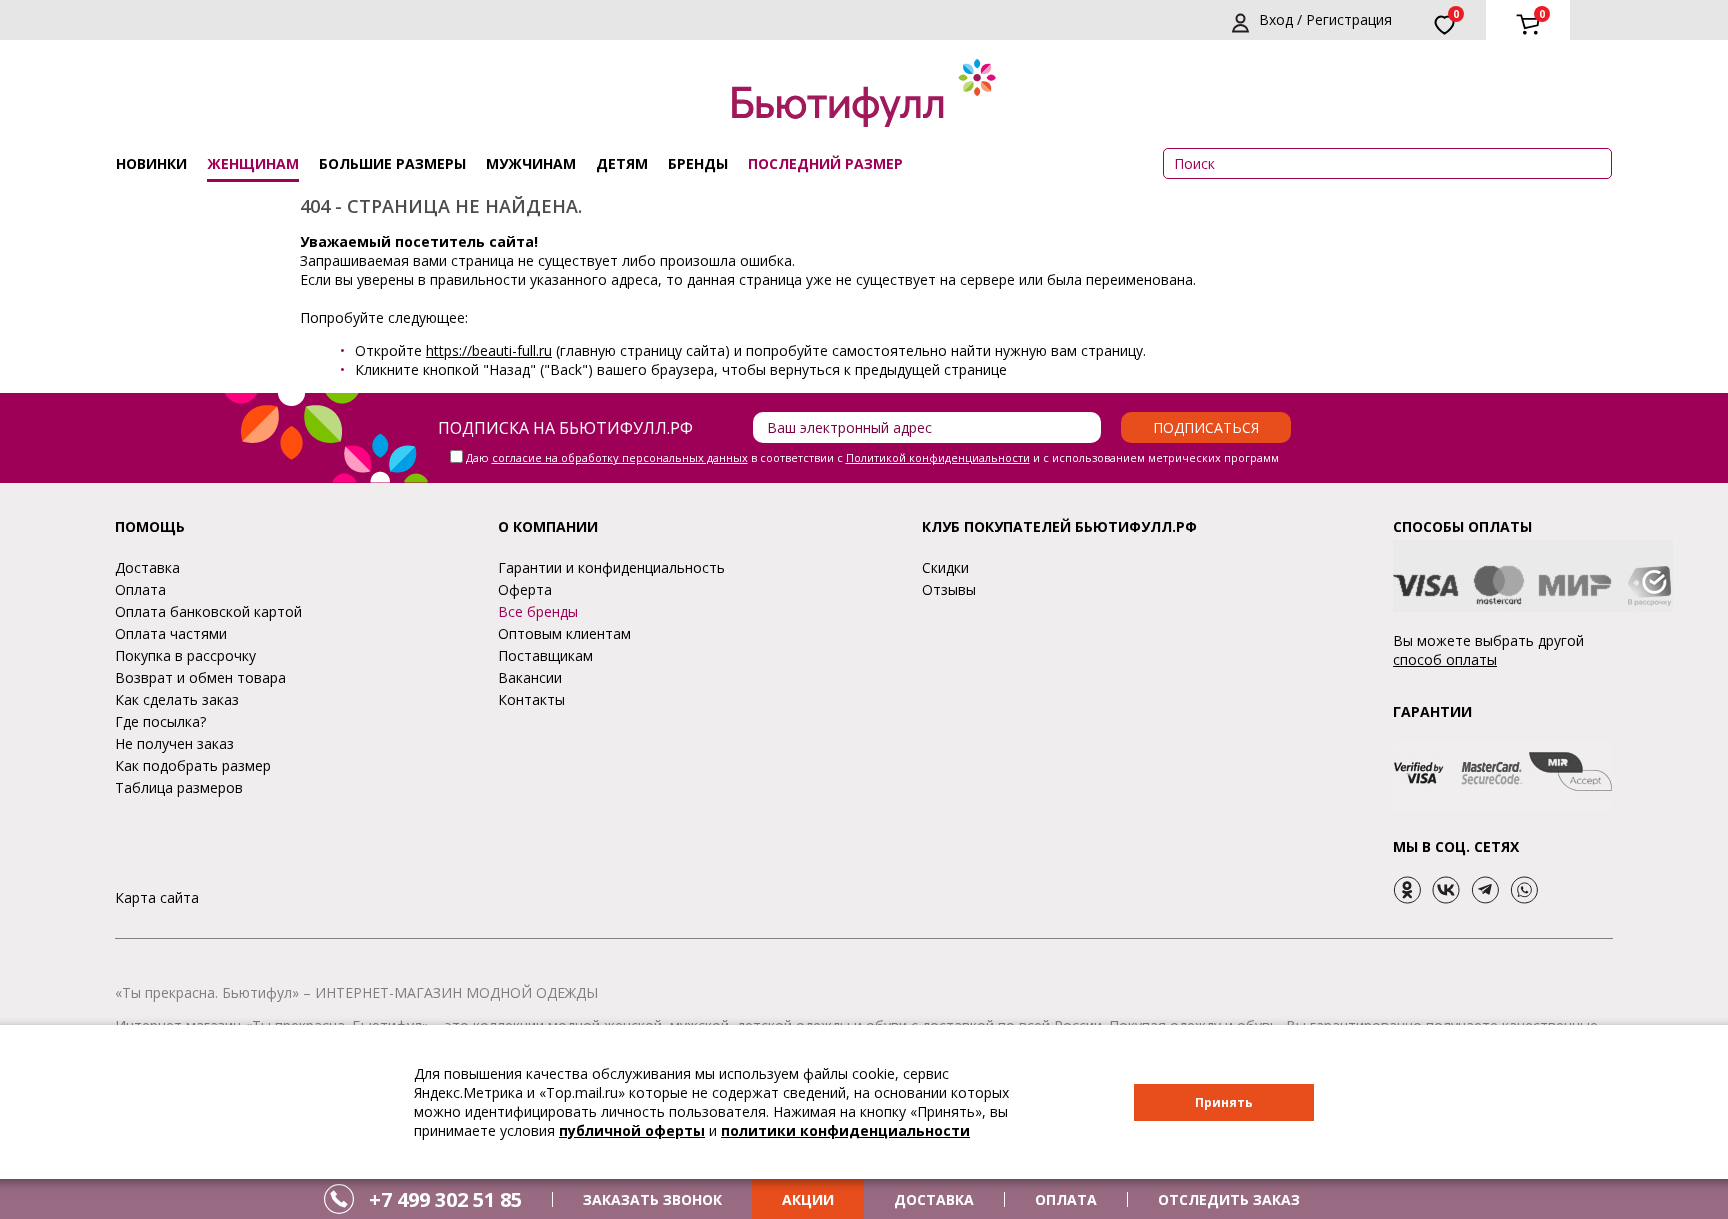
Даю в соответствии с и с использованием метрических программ (872, 457)
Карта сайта (157, 897)
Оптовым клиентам (564, 633)
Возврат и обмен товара (200, 677)
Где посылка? (160, 721)
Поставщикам (545, 655)
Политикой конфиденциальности (938, 457)
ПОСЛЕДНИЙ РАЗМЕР (825, 163)
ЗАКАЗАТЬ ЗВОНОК (652, 1199)
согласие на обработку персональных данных (620, 457)
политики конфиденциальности (845, 1130)
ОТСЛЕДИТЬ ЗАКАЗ (1229, 1199)
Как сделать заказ (177, 699)
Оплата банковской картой (208, 611)
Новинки (151, 163)
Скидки (945, 567)
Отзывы (949, 589)
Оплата (140, 589)
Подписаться (1206, 427)
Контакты (531, 699)
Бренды (698, 163)
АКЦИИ (808, 1199)
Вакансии (530, 677)
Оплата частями (171, 633)
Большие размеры (392, 163)
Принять (1224, 1102)
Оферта (525, 589)
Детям (622, 163)
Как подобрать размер (193, 765)
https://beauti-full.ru (489, 350)
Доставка (147, 567)
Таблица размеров (179, 787)
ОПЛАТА (1066, 1199)
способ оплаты (1445, 659)
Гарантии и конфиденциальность (611, 567)
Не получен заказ (174, 743)
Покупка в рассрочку (185, 655)
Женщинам (253, 163)
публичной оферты (632, 1130)
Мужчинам (531, 163)
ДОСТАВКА (934, 1199)
